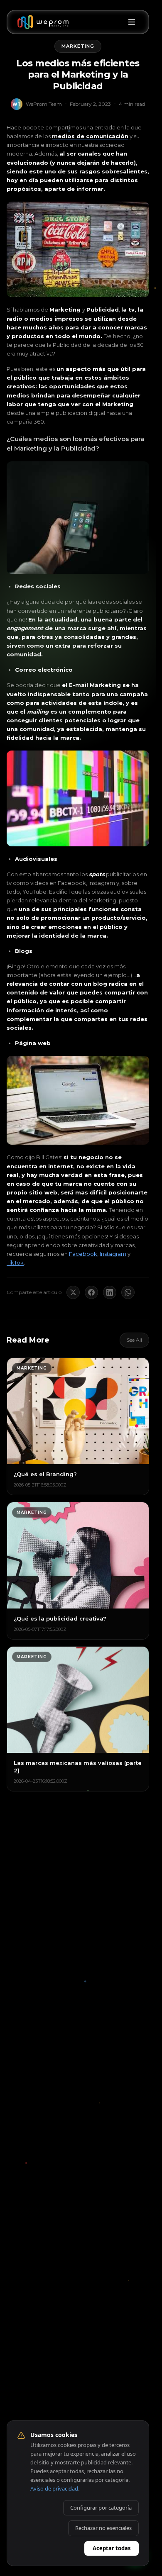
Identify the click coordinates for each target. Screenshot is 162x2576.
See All (134, 1340)
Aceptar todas (112, 2548)
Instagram (113, 1254)
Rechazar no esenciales (103, 2528)
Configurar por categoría (101, 2508)
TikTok (15, 1262)
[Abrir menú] (132, 22)
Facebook (83, 1254)
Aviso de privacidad (54, 2488)
